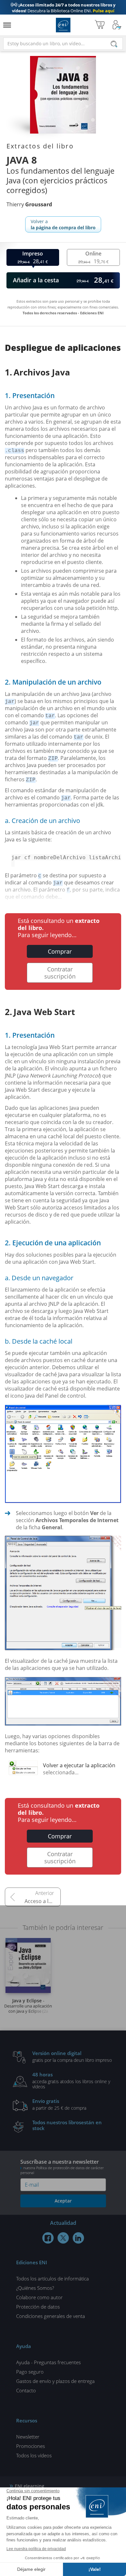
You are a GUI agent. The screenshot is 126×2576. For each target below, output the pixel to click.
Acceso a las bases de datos (43, 1901)
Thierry (29, 204)
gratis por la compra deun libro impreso (72, 2056)
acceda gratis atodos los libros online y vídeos (71, 2080)
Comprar (60, 951)
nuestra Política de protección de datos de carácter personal (62, 2170)
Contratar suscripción (60, 973)
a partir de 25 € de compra (59, 2104)
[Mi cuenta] (117, 25)
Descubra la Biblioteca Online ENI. (63, 8)
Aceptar (63, 2201)
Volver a (63, 224)
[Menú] (7, 25)
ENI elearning (30, 2486)
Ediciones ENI (63, 25)
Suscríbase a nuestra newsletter (62, 2167)
